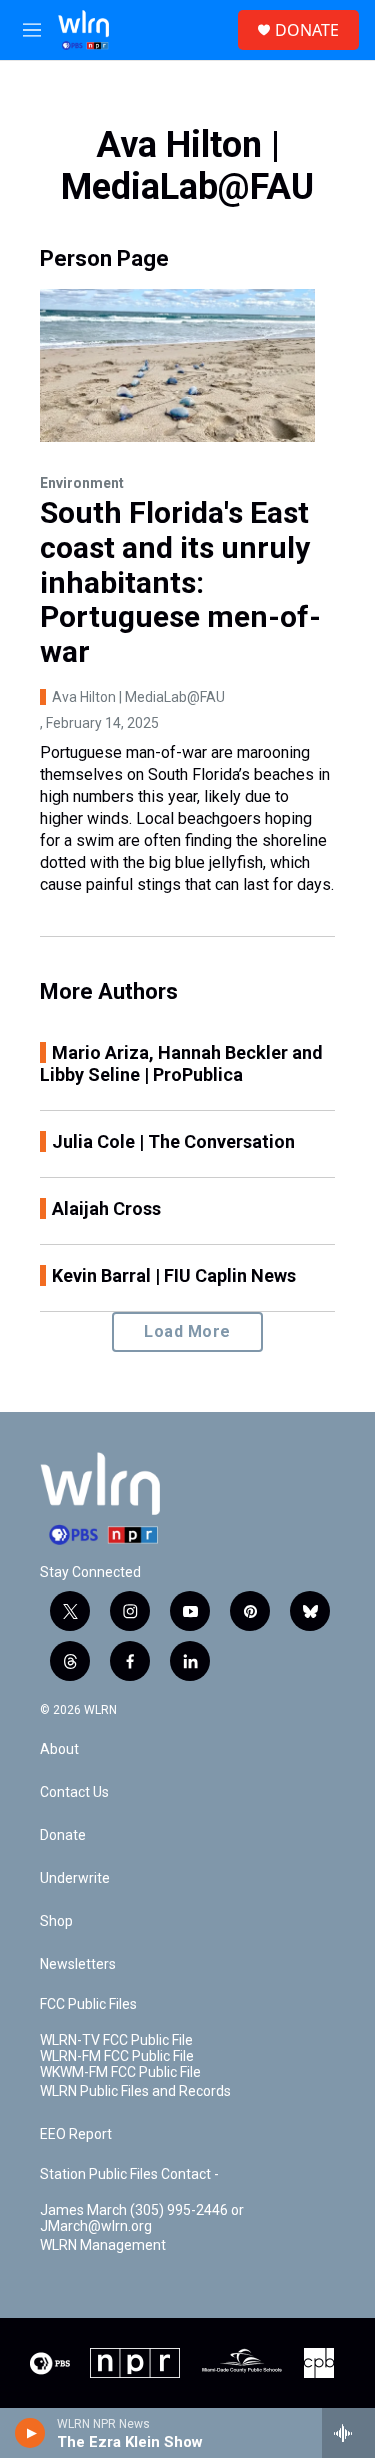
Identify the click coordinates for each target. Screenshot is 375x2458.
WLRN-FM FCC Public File (117, 2056)
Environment (82, 483)
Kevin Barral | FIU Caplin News (174, 1275)
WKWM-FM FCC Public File (120, 2072)
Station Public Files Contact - (129, 2174)
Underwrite (75, 1878)
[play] (30, 2433)
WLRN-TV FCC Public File (116, 2040)
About (59, 1749)
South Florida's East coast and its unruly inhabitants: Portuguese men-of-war (180, 582)
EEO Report (76, 2134)
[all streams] (348, 2433)
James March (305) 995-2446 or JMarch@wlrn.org (142, 2218)
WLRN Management (103, 2245)
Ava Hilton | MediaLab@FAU (138, 697)
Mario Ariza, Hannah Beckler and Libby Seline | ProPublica (181, 1063)
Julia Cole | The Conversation (173, 1141)
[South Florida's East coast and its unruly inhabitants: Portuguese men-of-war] (177, 365)
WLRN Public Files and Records (135, 2091)
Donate (63, 1835)
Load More (187, 1331)
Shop (56, 1921)
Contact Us (74, 1792)
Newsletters (78, 1964)
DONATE (307, 30)
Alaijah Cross (106, 1208)
